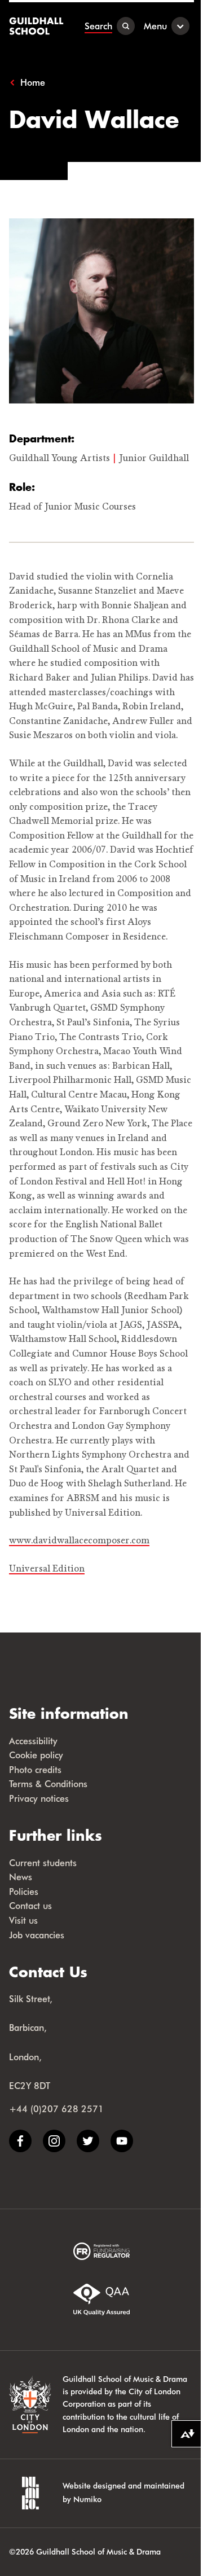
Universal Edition (47, 1569)
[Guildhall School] (37, 26)
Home (33, 82)
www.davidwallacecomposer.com (79, 1541)
